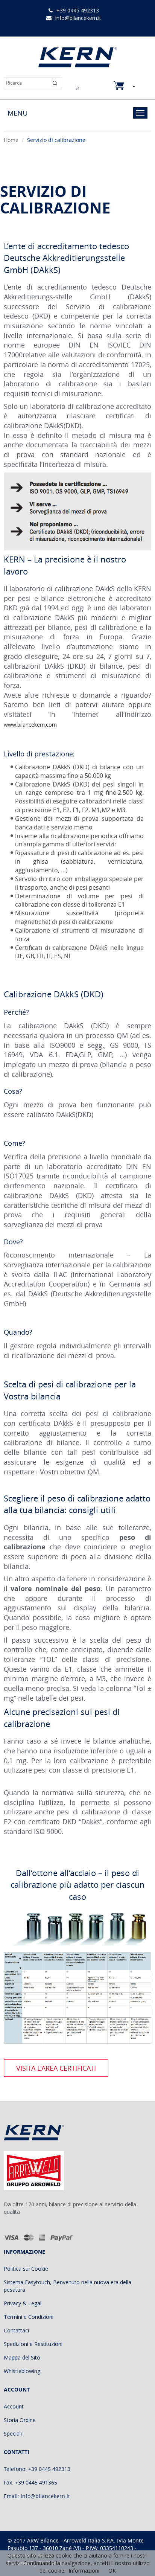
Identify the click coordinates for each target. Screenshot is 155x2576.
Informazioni (84, 2571)
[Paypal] (62, 2237)
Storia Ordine (20, 2420)
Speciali (13, 2433)
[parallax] (40, 2134)
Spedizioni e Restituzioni (33, 2344)
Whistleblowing (22, 2371)
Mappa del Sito (22, 2357)
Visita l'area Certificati (56, 2068)
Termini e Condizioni (29, 2317)
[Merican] (42, 2237)
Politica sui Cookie (26, 2269)
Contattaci (16, 2330)
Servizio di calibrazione (56, 140)
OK (112, 2571)
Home (11, 140)
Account (14, 2406)
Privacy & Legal (23, 2303)
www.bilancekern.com (30, 725)
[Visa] (11, 2237)
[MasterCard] (29, 2237)
